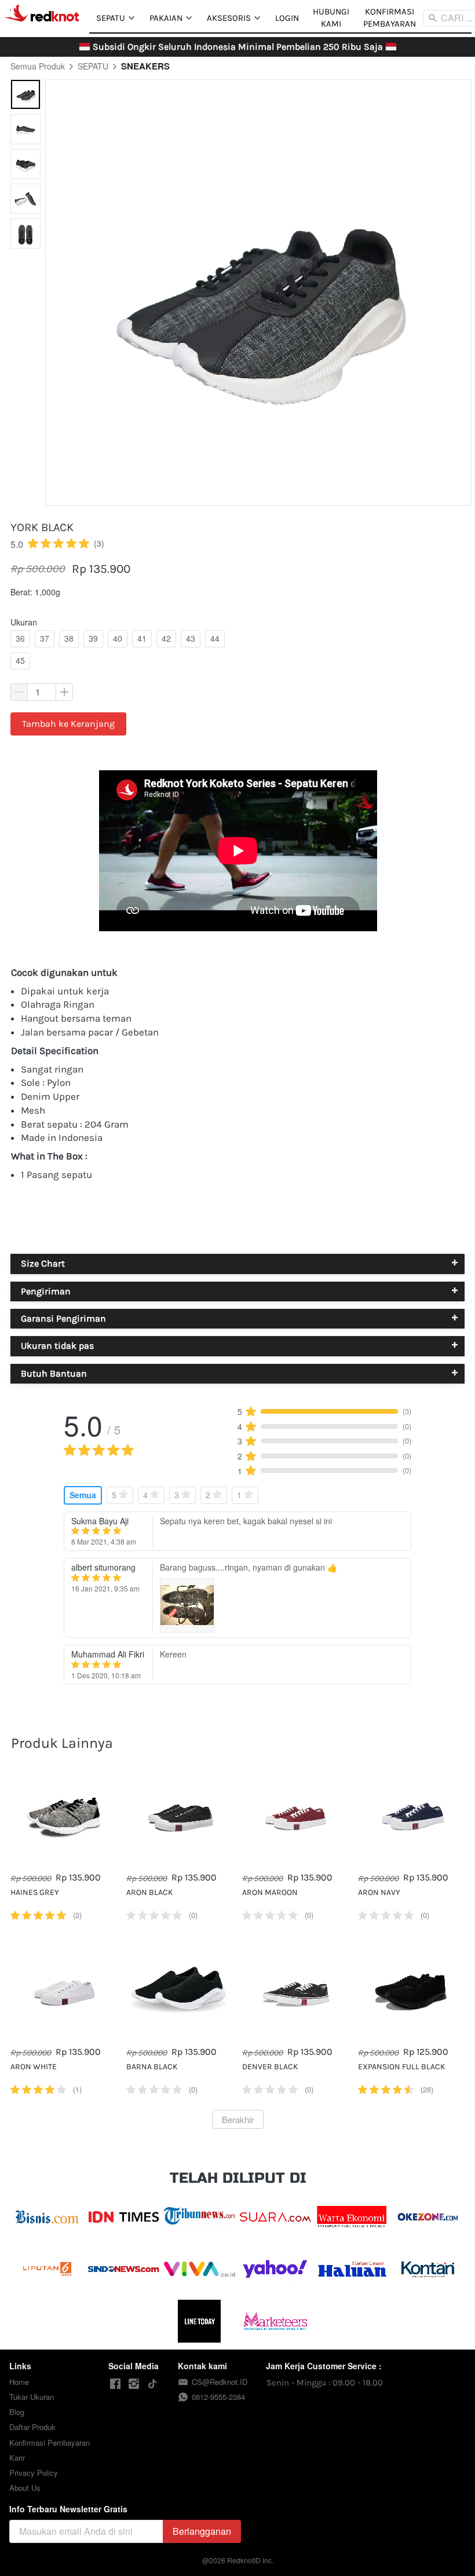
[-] (115, 2384)
